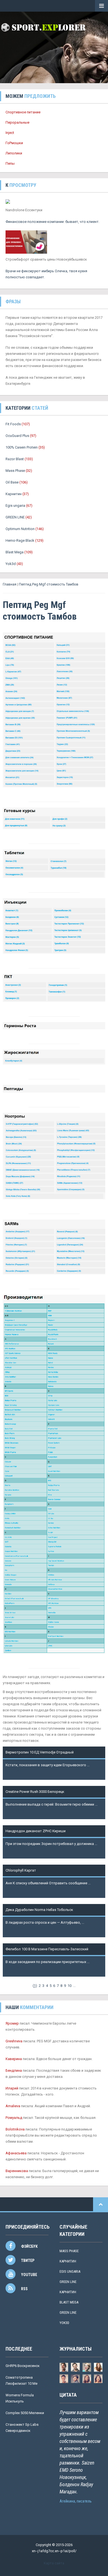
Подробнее (15, 1771)
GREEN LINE (15, 517)
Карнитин (14, 494)
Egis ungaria (15, 506)
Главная (10, 584)
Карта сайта (54, 2563)
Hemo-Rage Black (20, 540)
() (35, 1986)
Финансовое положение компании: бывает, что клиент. (52, 222)
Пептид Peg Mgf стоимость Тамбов (49, 584)
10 (70, 1986)
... (74, 1986)
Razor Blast (15, 459)
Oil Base (12, 482)
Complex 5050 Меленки (25, 2413)
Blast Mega (15, 552)
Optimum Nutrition (20, 529)
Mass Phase (15, 471)
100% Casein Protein (22, 447)
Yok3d (11, 564)
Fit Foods (13, 424)
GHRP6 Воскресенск (23, 2366)
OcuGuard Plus (17, 436)
